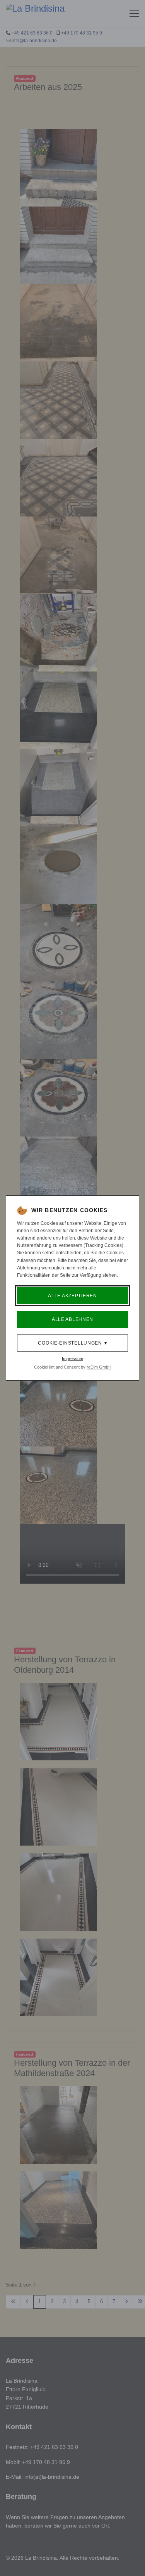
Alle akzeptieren (72, 1296)
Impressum (72, 1359)
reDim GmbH (99, 1367)
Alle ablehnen (72, 1319)
